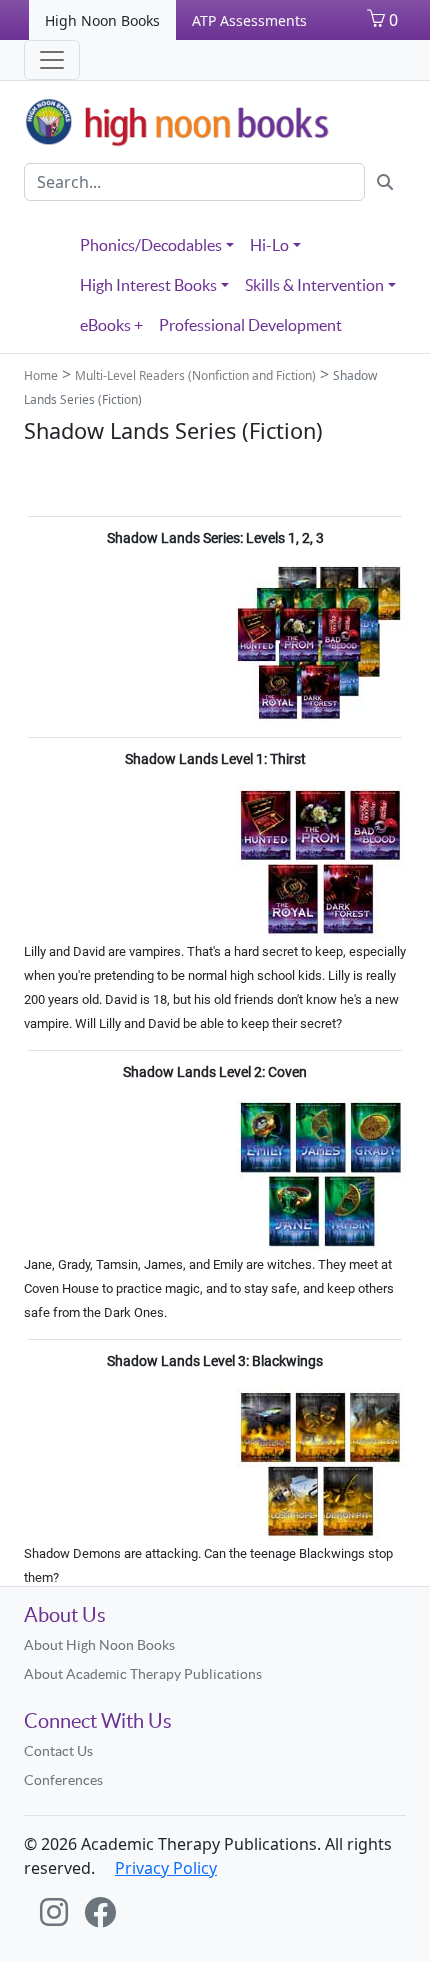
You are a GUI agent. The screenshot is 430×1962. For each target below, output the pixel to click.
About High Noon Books (99, 1645)
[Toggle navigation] (52, 60)
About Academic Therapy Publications (143, 1674)
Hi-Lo (269, 245)
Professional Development (250, 325)
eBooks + (111, 325)
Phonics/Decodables (151, 245)
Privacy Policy (166, 1868)
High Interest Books (148, 285)
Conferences (63, 1780)
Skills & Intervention (314, 285)
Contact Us (58, 1751)
